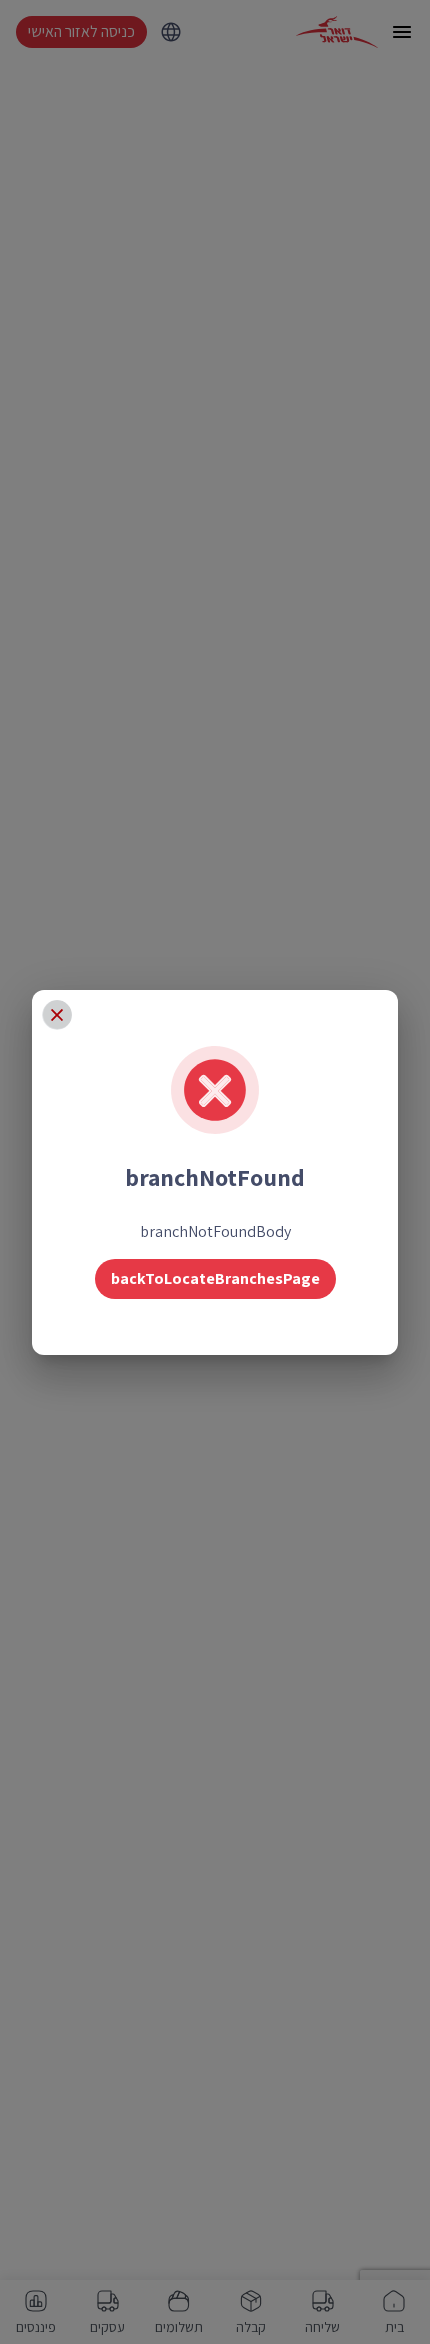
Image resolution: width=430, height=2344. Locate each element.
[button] (57, 1015)
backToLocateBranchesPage (215, 1278)
